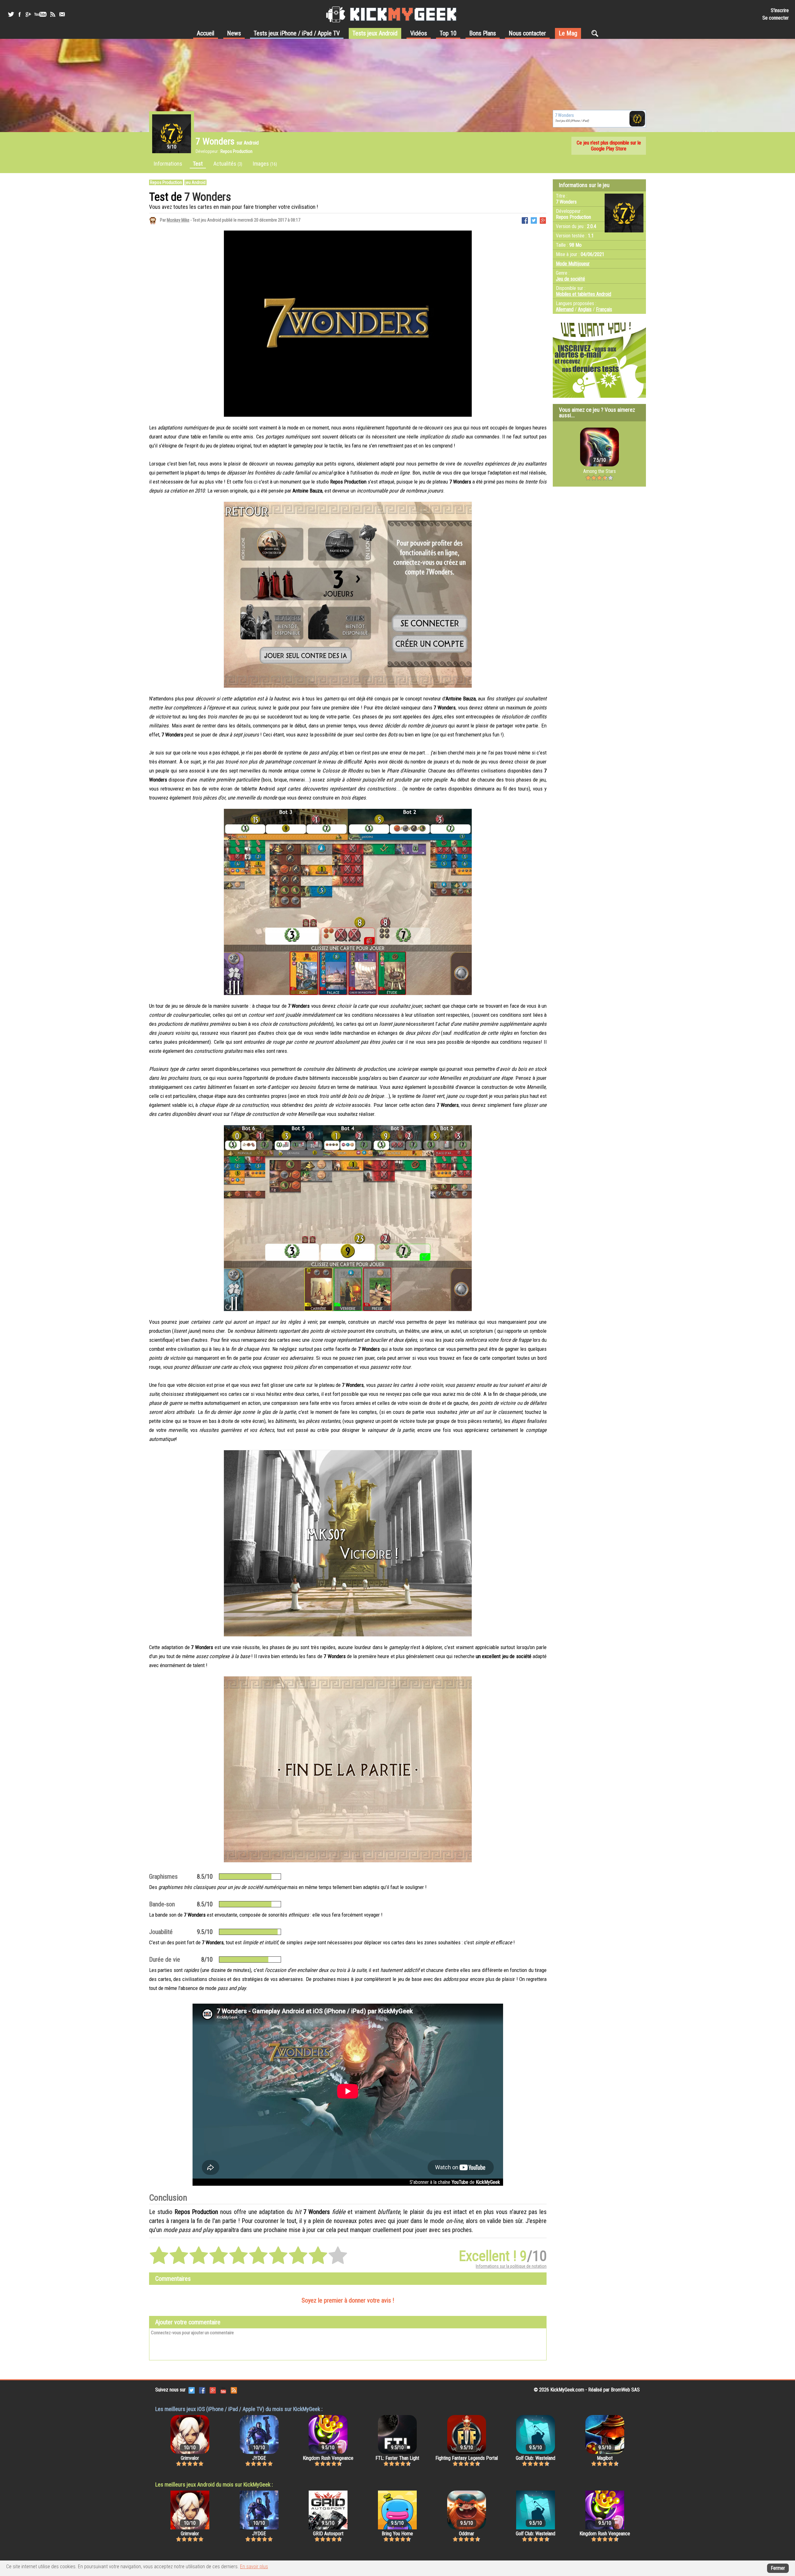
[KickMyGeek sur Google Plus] (28, 14)
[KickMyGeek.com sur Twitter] (192, 2390)
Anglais (585, 309)
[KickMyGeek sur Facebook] (19, 14)
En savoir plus (254, 2567)
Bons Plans (483, 33)
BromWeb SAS (625, 2390)
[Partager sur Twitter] (534, 220)
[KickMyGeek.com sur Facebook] (202, 2390)
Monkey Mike (178, 220)
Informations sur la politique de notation (511, 2266)
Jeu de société (570, 279)
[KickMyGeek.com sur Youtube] (223, 2390)
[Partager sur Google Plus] (543, 220)
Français (604, 309)
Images (265, 164)
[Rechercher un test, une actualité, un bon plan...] (596, 33)
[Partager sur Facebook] (525, 220)
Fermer (778, 2568)
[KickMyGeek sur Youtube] (40, 14)
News (234, 33)
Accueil (206, 33)
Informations (168, 164)
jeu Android (195, 182)
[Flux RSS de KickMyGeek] (53, 14)
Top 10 (448, 33)
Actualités (228, 164)
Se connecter (776, 18)
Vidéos (419, 33)
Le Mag (568, 33)
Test (198, 164)
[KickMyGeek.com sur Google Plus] (213, 2390)
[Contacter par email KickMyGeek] (62, 14)
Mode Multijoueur (573, 264)
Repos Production (166, 182)
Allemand (565, 309)
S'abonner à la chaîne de (455, 2182)
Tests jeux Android (375, 33)
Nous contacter (527, 33)
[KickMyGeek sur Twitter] (11, 14)
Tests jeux (297, 33)
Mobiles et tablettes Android (584, 294)
